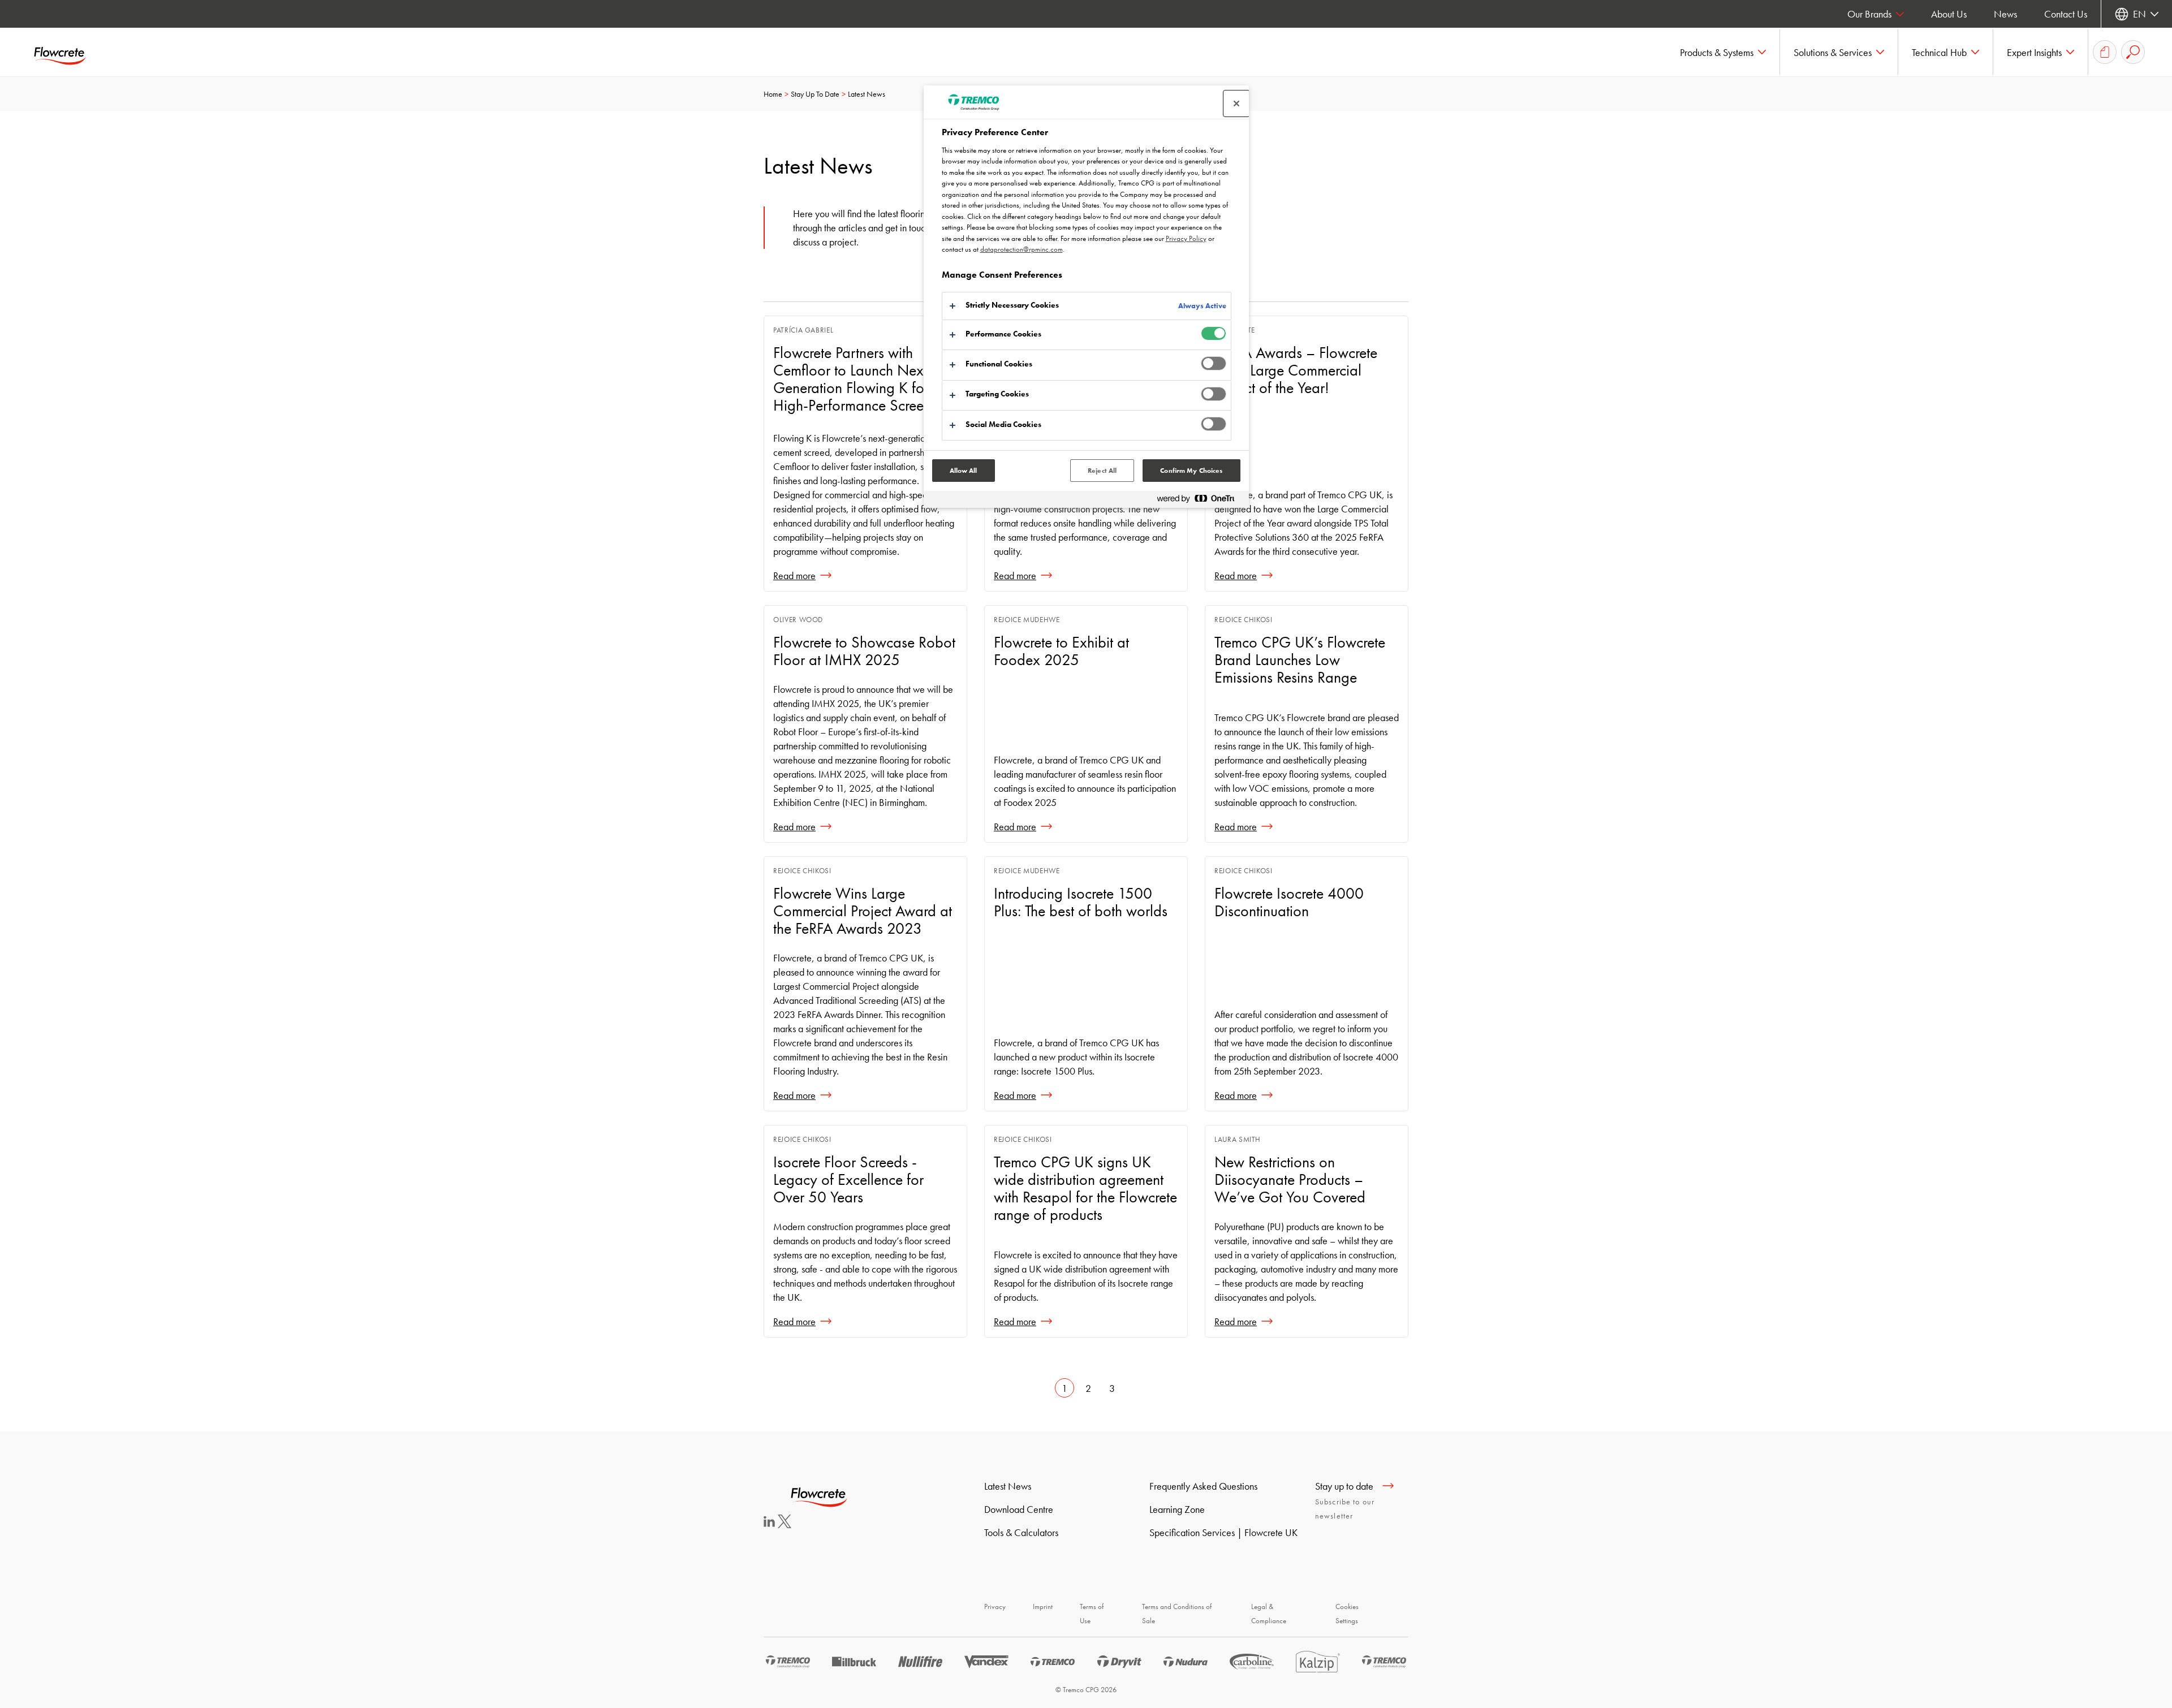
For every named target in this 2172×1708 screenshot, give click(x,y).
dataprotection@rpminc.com (1022, 249)
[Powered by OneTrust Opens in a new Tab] (1200, 501)
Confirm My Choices (1191, 471)
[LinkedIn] (769, 1523)
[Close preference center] (1236, 103)
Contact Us (2066, 14)
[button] (1723, 52)
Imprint (1043, 1606)
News (2005, 14)
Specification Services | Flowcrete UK (1223, 1532)
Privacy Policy (1186, 238)
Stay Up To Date (815, 94)
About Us (1949, 14)
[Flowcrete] (68, 52)
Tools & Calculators (1021, 1532)
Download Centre (1019, 1509)
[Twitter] (785, 1524)
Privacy (995, 1606)
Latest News (1008, 1486)
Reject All (1102, 471)
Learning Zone (1177, 1509)
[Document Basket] (2105, 52)
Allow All (964, 471)
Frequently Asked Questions (1203, 1486)
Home (773, 94)
